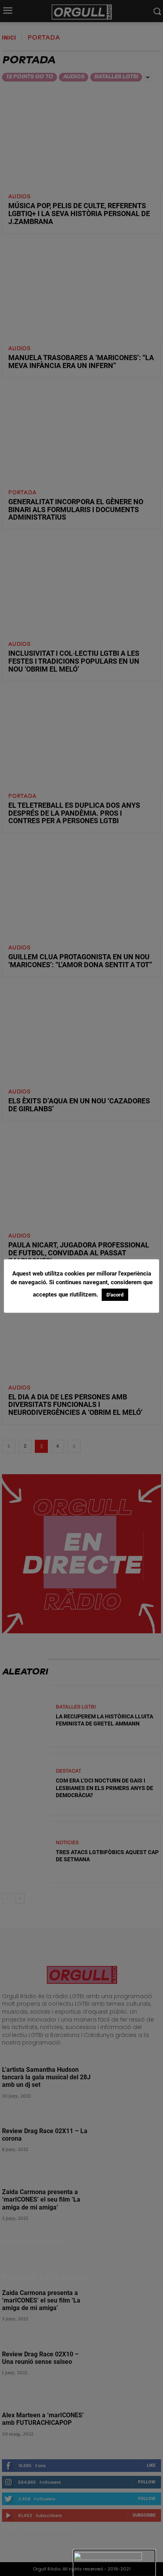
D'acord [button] (115, 1295)
